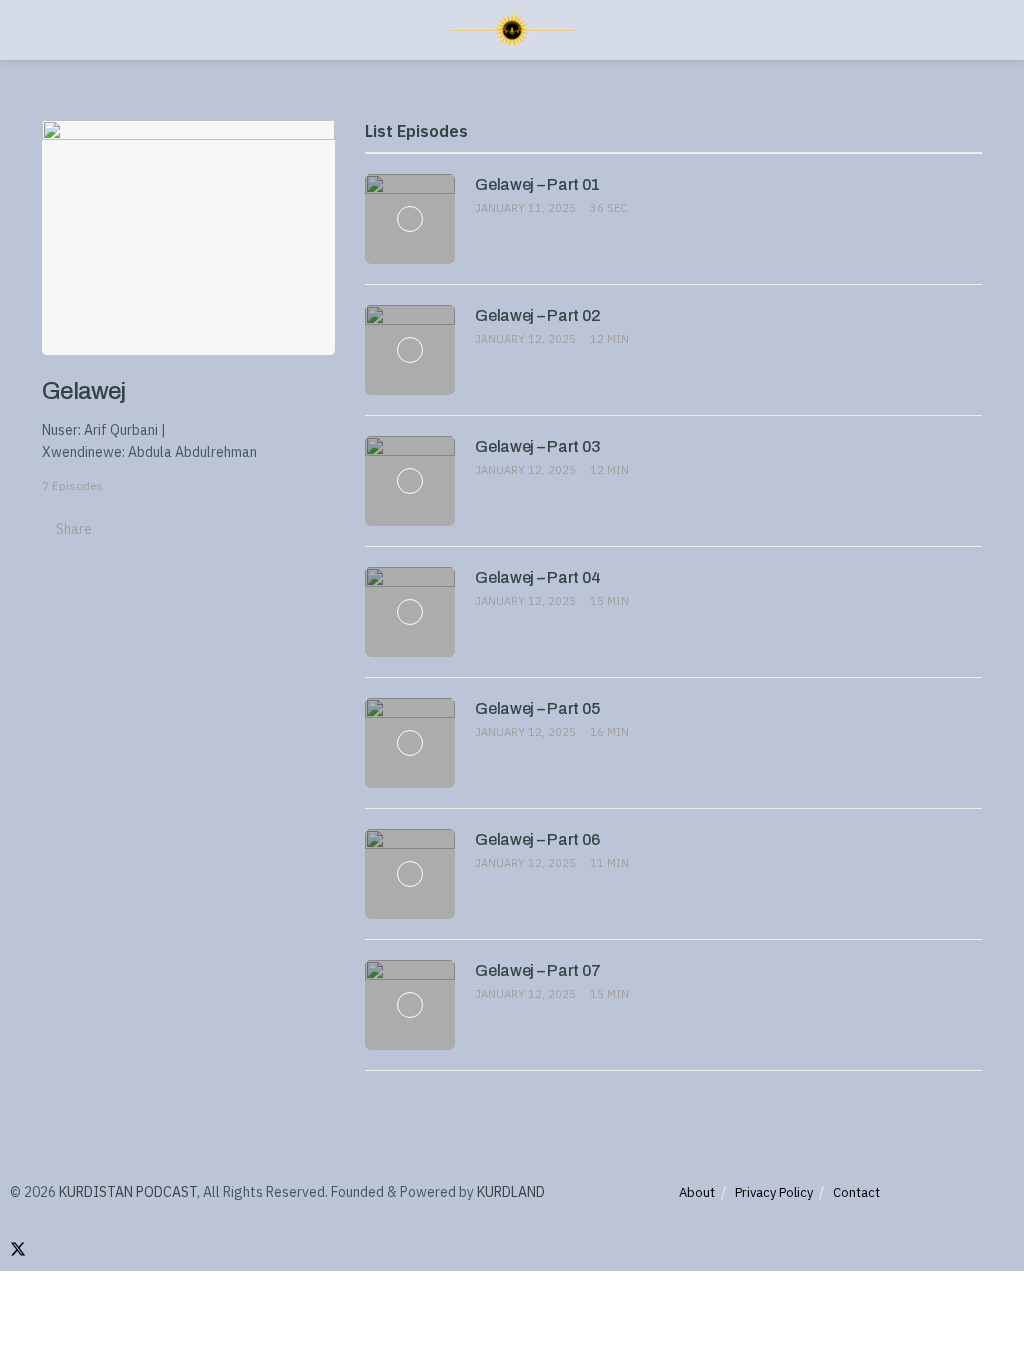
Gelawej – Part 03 (538, 446)
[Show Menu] (50, 30)
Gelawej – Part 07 (538, 970)
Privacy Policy (774, 1192)
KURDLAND (511, 1192)
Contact (856, 1192)
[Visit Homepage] (512, 30)
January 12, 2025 (525, 339)
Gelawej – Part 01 (537, 184)
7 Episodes (72, 485)
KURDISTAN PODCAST (128, 1192)
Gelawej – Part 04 (538, 577)
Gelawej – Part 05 (537, 708)
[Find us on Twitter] (18, 1250)
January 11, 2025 (525, 208)
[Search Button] (973, 30)
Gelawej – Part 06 (537, 839)
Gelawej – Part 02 (538, 315)
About (697, 1192)
